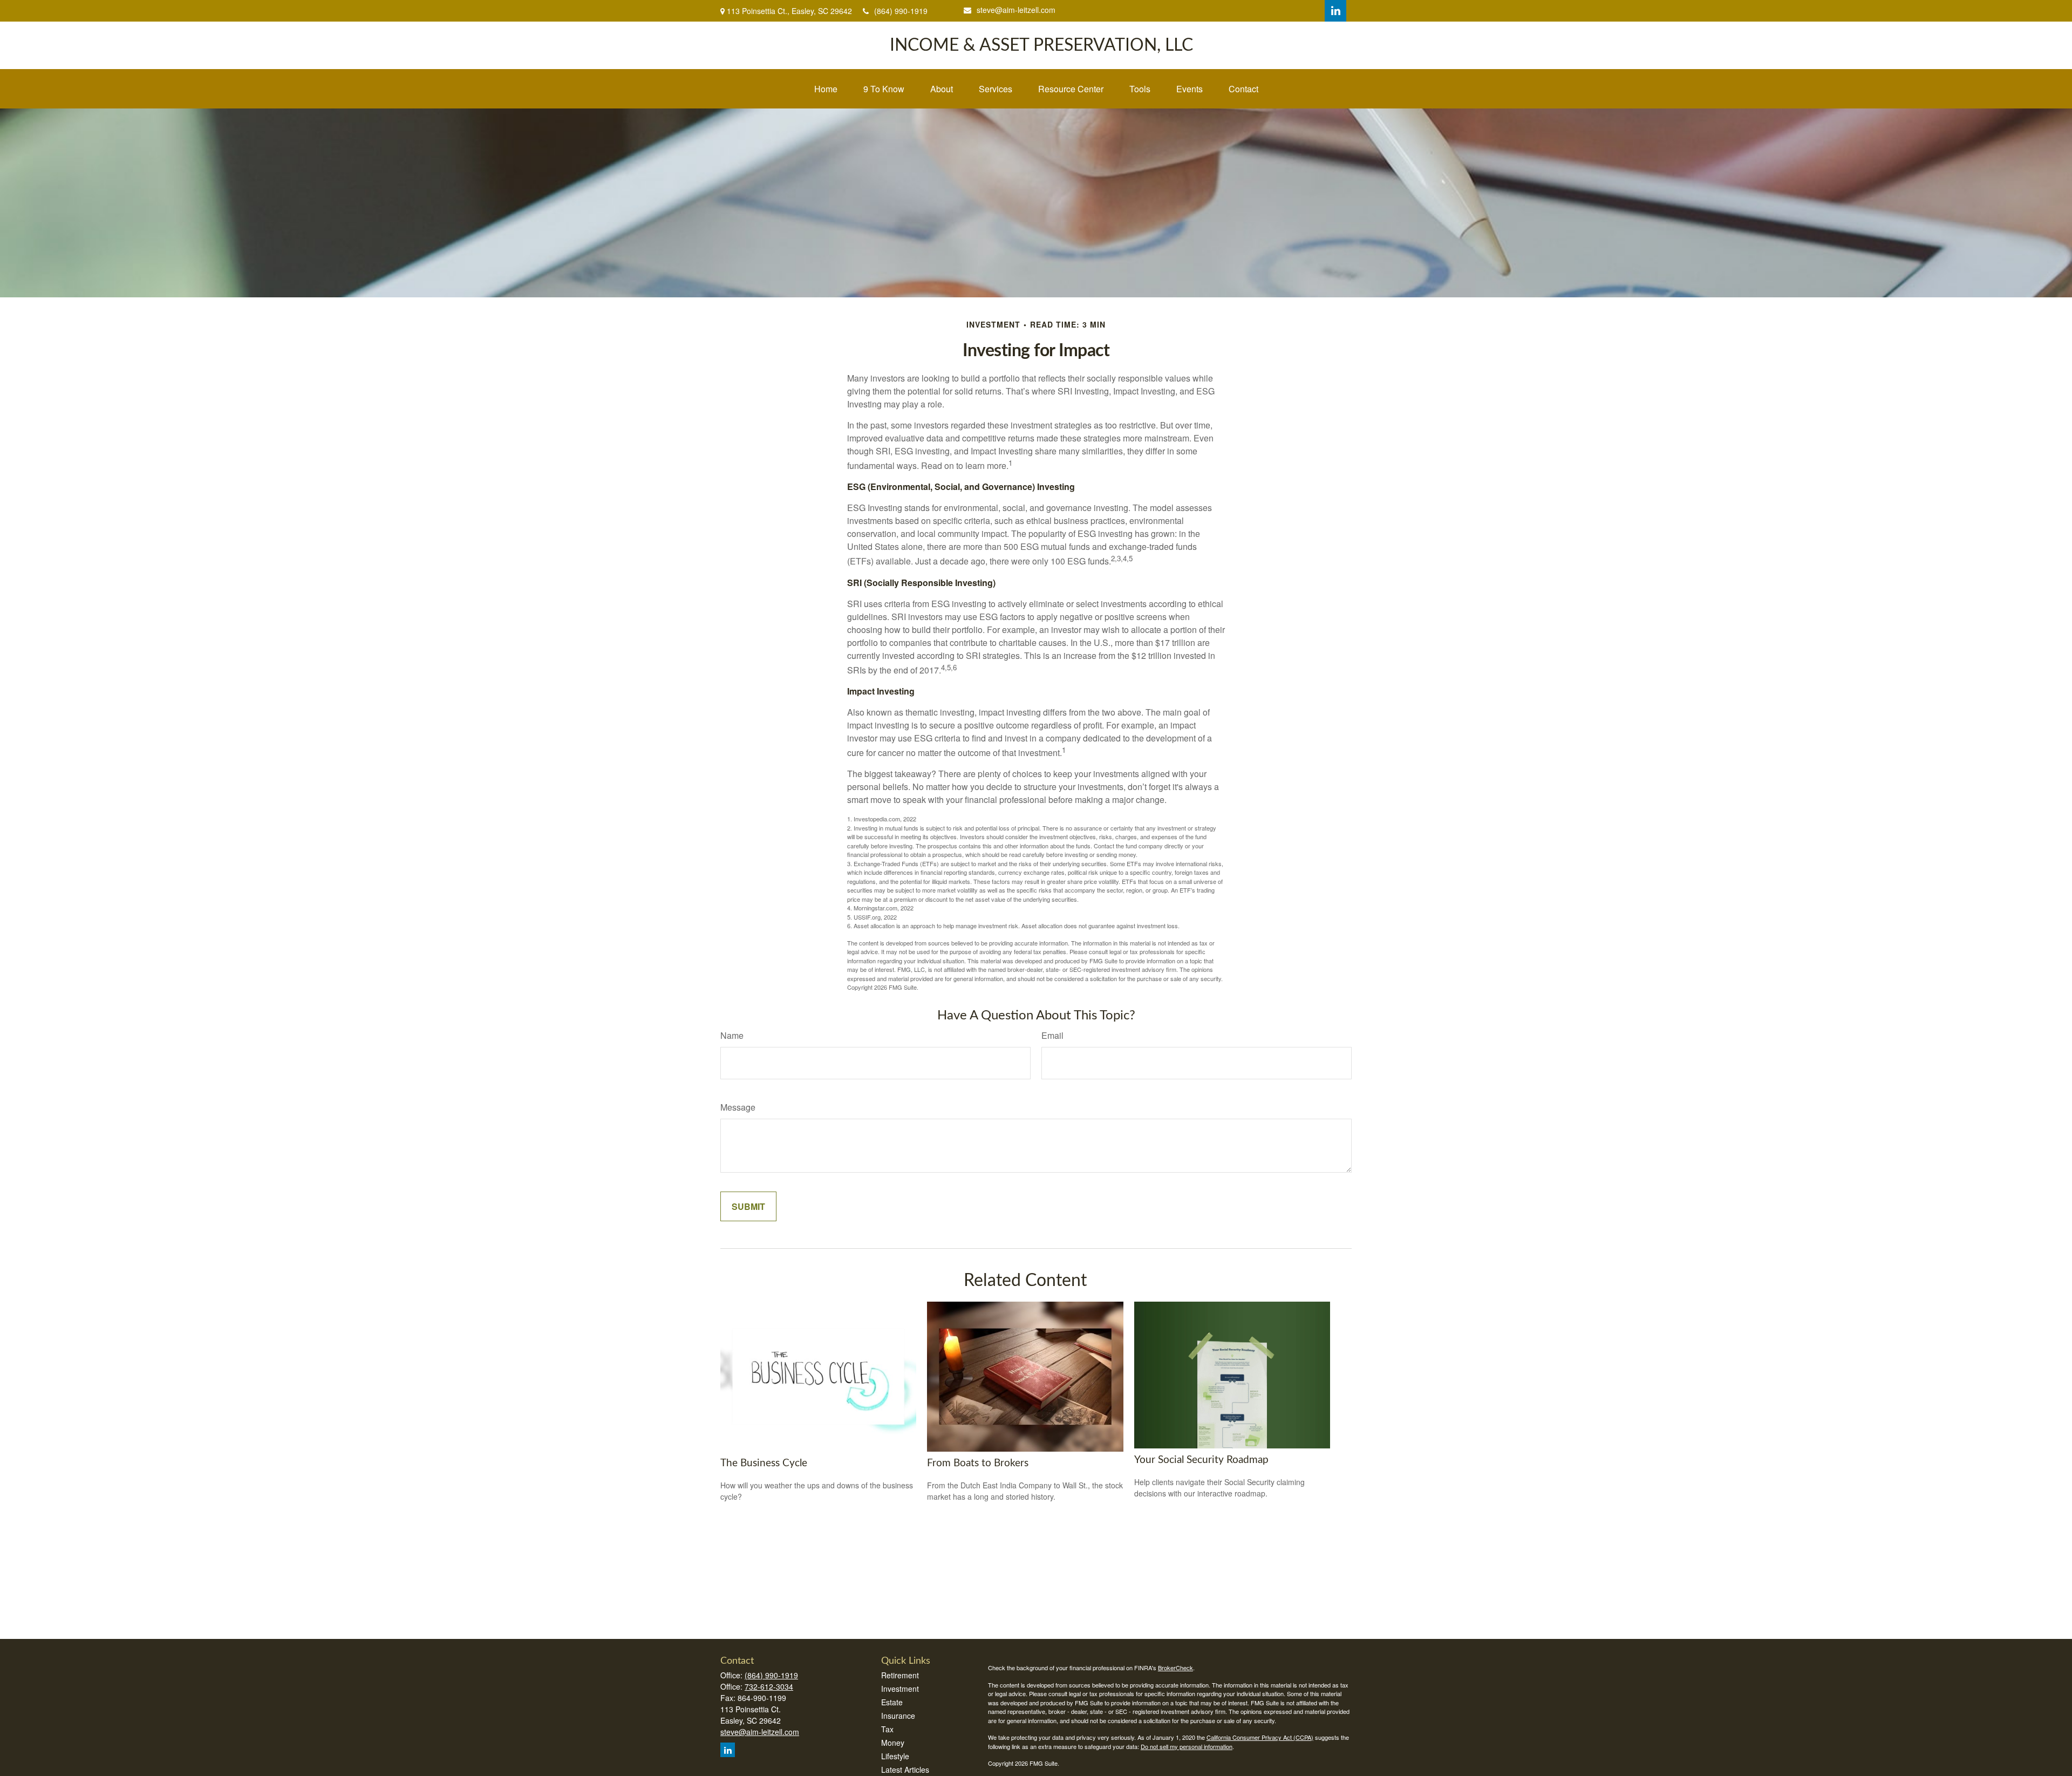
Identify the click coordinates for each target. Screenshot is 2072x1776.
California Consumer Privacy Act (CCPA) (1260, 1737)
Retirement (900, 1675)
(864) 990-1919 (901, 11)
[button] (826, 89)
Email (1052, 1035)
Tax (887, 1729)
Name (732, 1035)
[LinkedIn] (1335, 11)
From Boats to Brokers (978, 1463)
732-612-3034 (769, 1686)
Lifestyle (895, 1756)
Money (893, 1743)
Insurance (898, 1716)
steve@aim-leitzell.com (1016, 10)
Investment (900, 1689)
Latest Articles (905, 1770)
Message (738, 1107)
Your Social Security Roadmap (1201, 1460)
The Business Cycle (764, 1463)
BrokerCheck (1175, 1668)
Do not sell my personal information (1187, 1746)
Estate (892, 1702)
